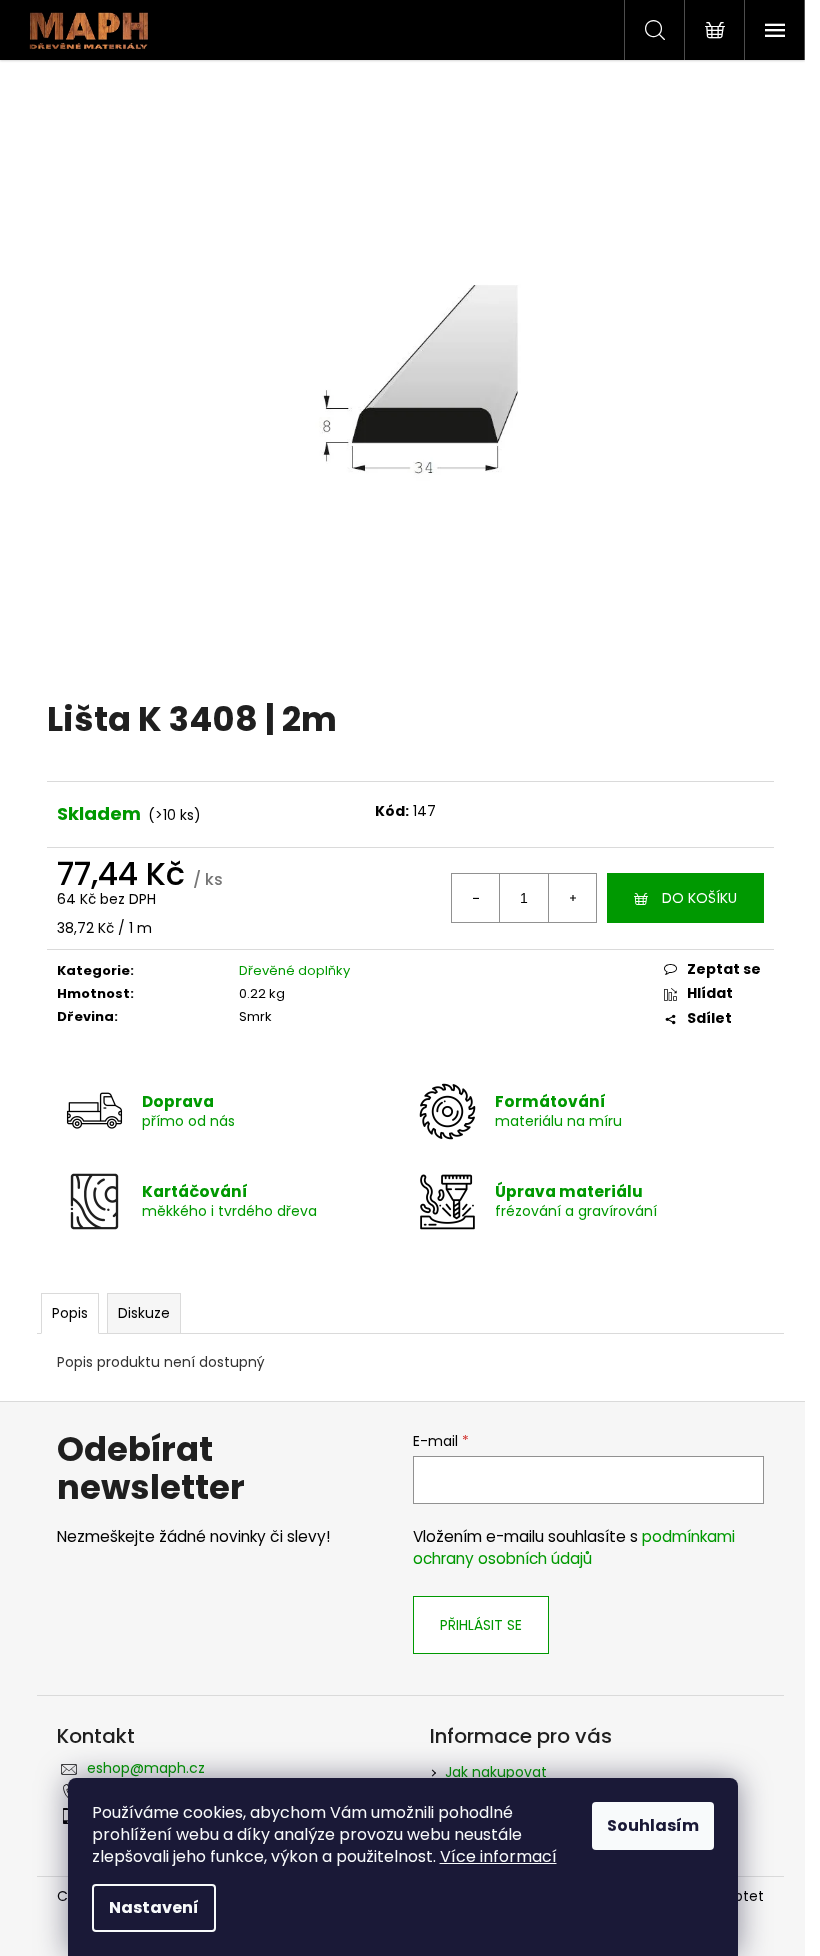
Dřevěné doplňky (294, 970)
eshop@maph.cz (146, 1768)
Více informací (498, 1856)
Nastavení (154, 1907)
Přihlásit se (481, 1625)
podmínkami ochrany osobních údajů (574, 1547)
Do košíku (699, 898)
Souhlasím (653, 1825)
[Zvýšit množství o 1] (572, 898)
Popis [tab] (70, 1313)
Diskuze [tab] (144, 1313)
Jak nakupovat (496, 1772)
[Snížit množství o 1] (476, 898)
